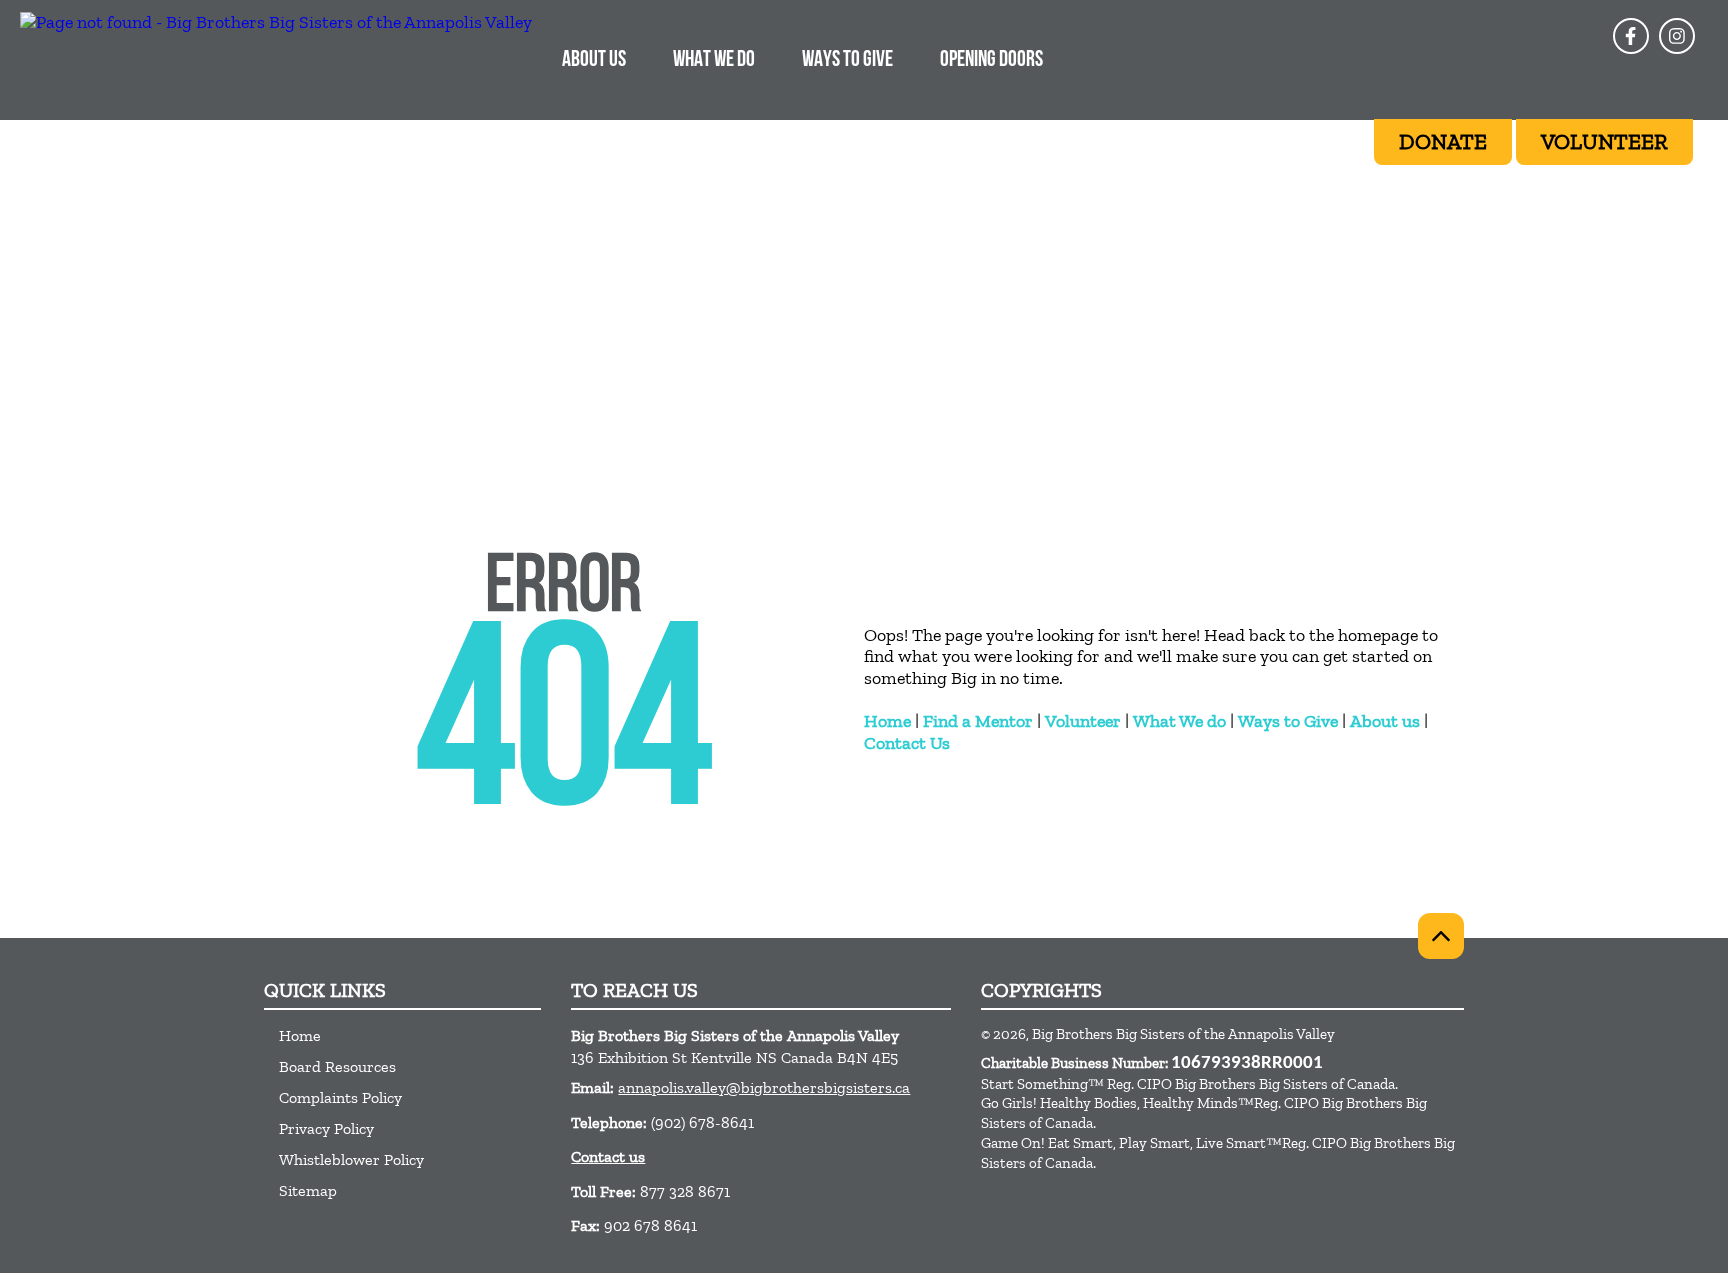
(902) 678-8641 (702, 1122)
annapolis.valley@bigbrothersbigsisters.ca (764, 1087)
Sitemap (308, 1190)
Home (887, 721)
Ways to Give (1288, 721)
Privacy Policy (326, 1128)
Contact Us (907, 743)
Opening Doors (991, 60)
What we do (714, 60)
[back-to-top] (1441, 936)
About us (1385, 721)
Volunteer (1083, 721)
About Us (594, 60)
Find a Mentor (978, 721)
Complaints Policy (340, 1097)
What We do (1179, 721)
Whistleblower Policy (351, 1159)
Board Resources (337, 1066)
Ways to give (847, 60)
